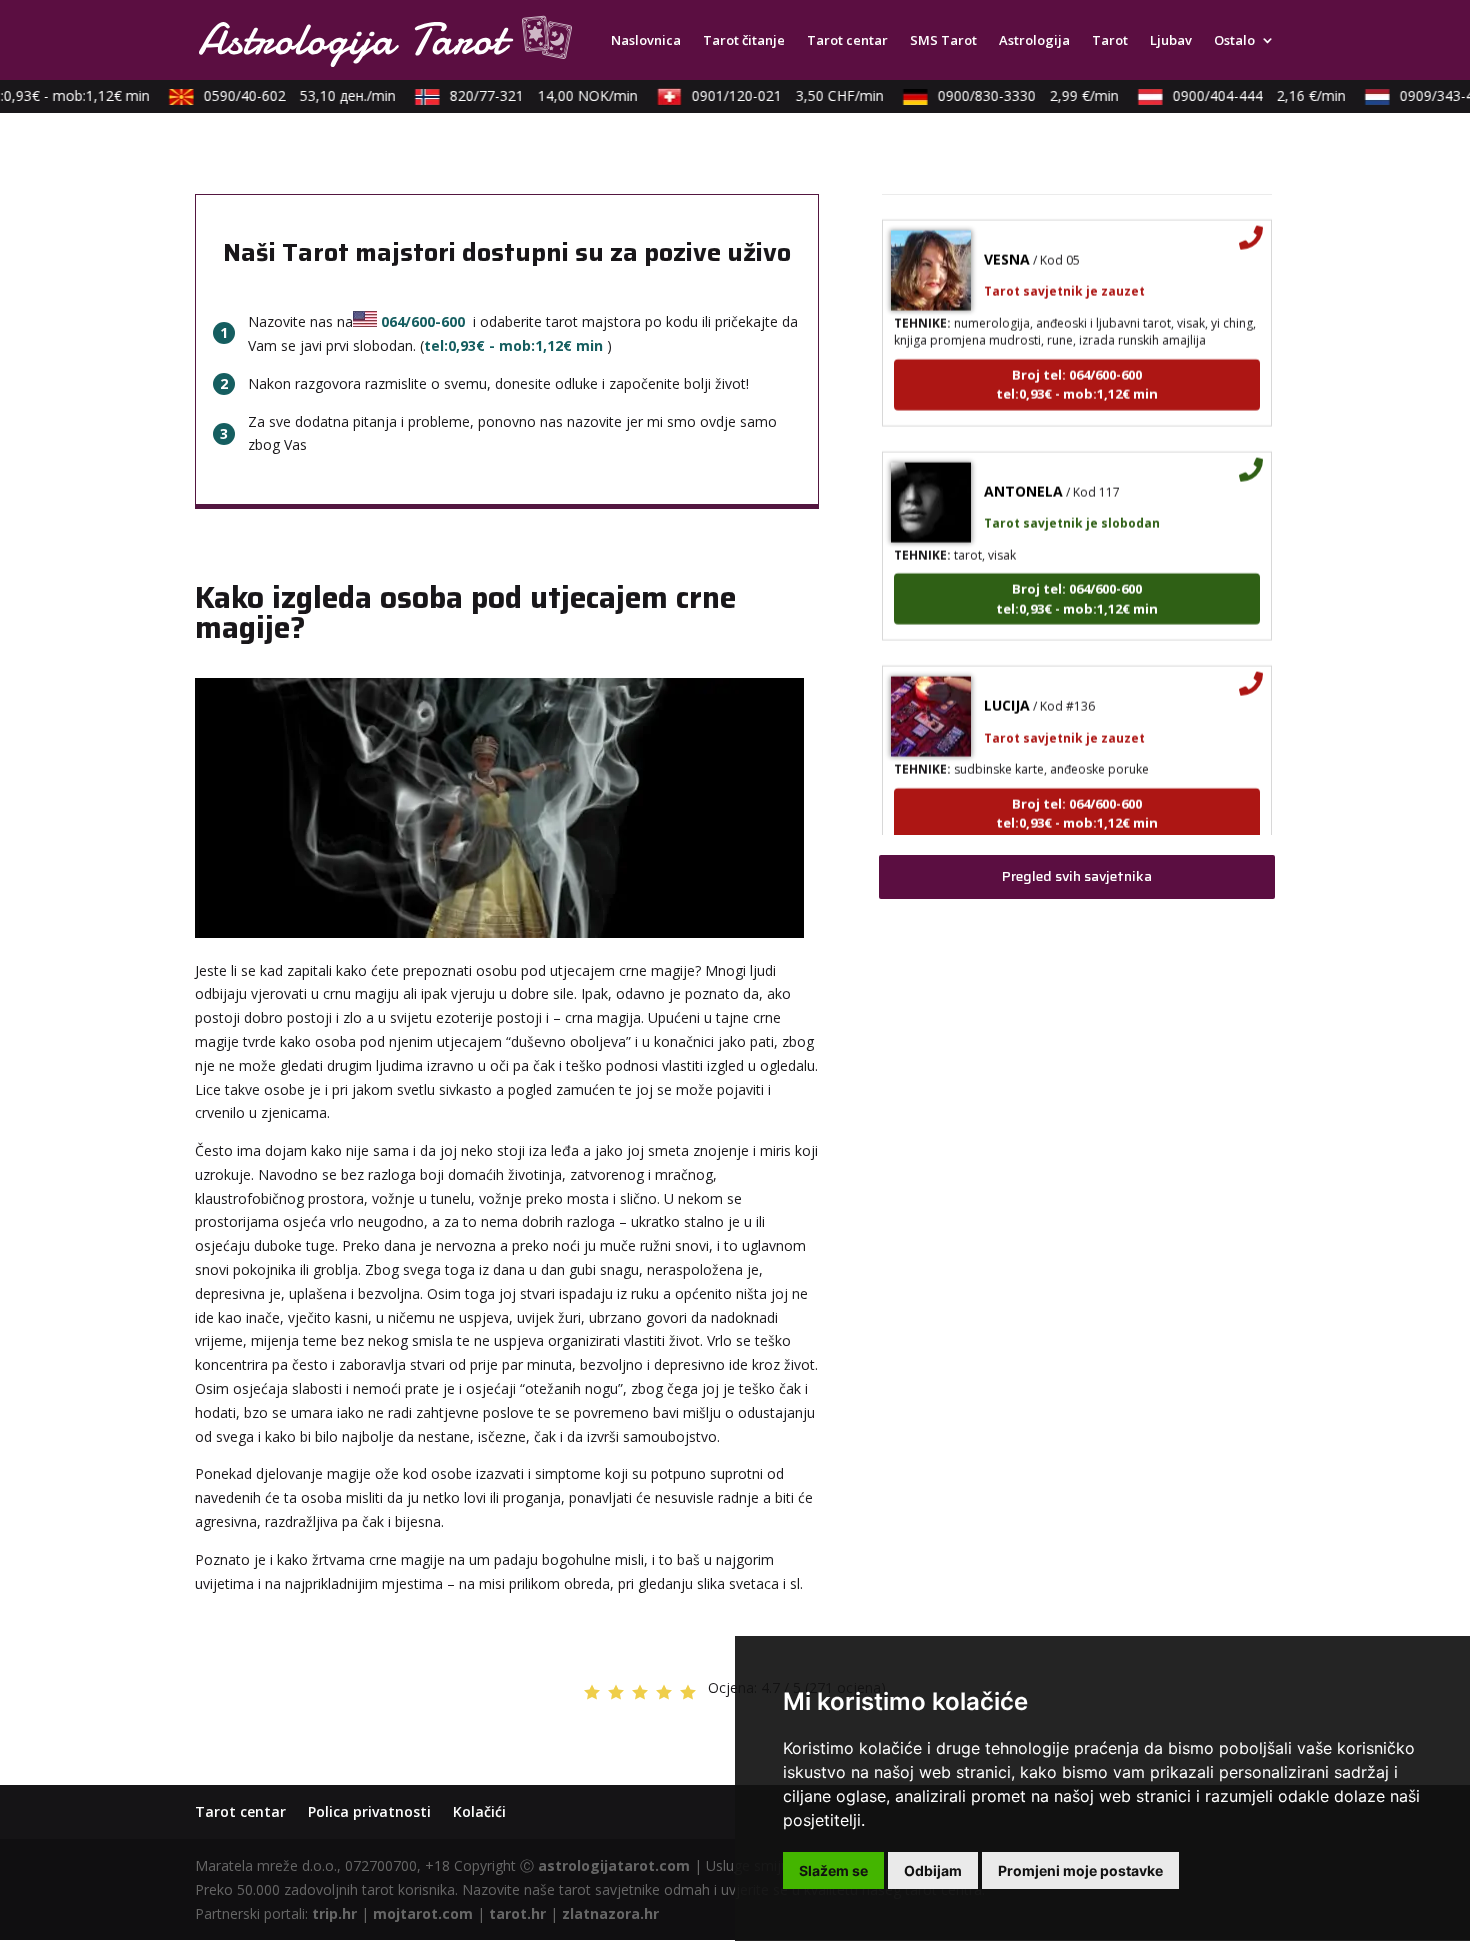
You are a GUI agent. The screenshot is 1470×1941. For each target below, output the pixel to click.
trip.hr (334, 1913)
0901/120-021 (770, 95)
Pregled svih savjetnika (1077, 876)
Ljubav (1171, 41)
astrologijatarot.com (614, 1865)
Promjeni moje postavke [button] (1080, 1870)
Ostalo (1234, 41)
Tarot (1110, 41)
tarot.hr (517, 1913)
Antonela (1023, 469)
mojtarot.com (423, 1913)
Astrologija (1034, 41)
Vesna (1007, 237)
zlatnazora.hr (610, 1913)
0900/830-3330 (1010, 95)
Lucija (1007, 683)
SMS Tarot (943, 41)
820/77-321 (526, 95)
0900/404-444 (1241, 95)
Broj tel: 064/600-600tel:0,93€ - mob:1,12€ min (1077, 363)
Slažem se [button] (833, 1870)
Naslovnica (646, 41)
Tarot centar (847, 41)
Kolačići (479, 1811)
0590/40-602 (282, 95)
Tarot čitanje (744, 41)
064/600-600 (423, 321)
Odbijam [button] (933, 1870)
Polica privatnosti (369, 1811)
